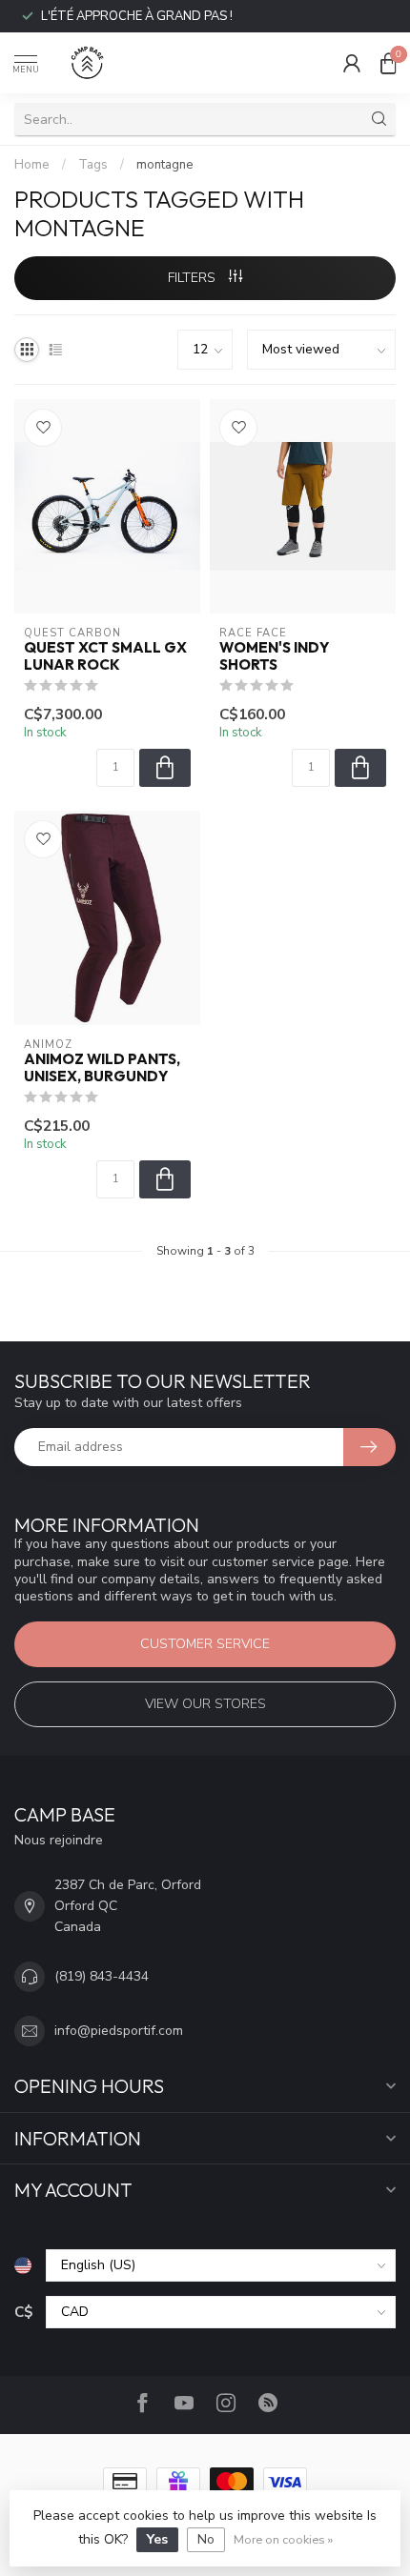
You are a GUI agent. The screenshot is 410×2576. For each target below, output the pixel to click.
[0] (388, 63)
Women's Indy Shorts (274, 656)
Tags (93, 165)
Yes (157, 2539)
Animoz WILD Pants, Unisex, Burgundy (102, 1068)
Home (32, 165)
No (206, 2539)
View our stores (205, 1704)
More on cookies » (283, 2539)
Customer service (205, 1644)
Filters (194, 278)
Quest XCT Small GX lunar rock (105, 656)
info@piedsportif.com (119, 2031)
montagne (165, 165)
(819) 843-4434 (102, 1976)
